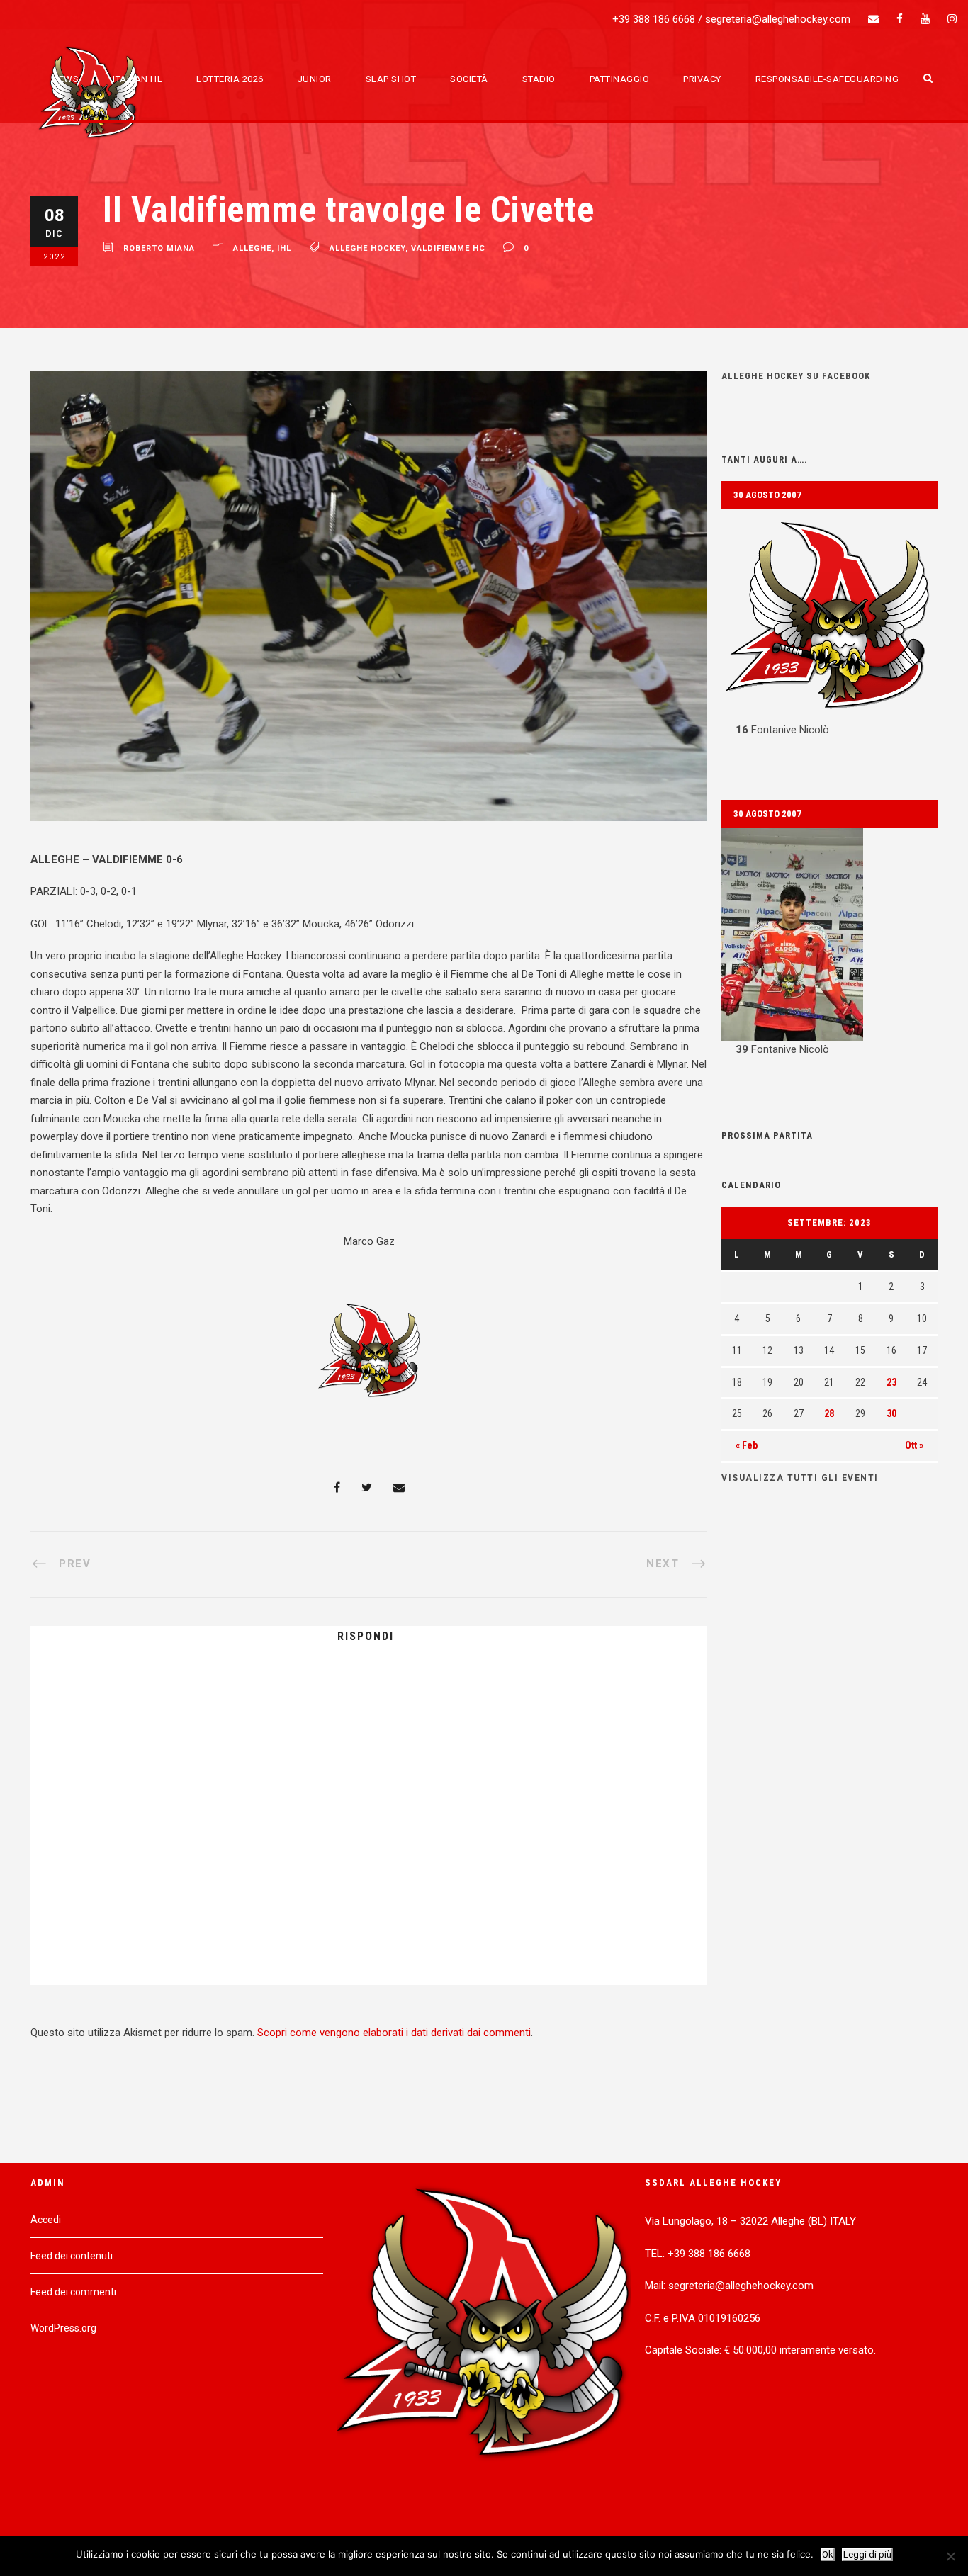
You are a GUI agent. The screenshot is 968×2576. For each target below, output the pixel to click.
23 (891, 1382)
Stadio (539, 79)
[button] (829, 624)
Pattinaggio (620, 79)
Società (469, 79)
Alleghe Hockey (367, 248)
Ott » (914, 1445)
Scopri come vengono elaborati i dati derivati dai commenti (394, 2033)
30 (891, 1413)
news (65, 79)
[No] (950, 2556)
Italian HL (137, 79)
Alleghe (252, 248)
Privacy (702, 79)
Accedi (46, 2220)
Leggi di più (867, 2554)
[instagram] (952, 19)
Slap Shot (391, 79)
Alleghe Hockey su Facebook (796, 376)
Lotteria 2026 (230, 79)
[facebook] (900, 19)
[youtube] (925, 19)
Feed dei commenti (73, 2292)
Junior (315, 79)
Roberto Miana (159, 248)
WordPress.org (63, 2328)
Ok (828, 2554)
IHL (284, 248)
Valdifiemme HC (448, 248)
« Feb (747, 1445)
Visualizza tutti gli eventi (800, 1478)
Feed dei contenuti (72, 2256)
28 (829, 1413)
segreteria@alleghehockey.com (778, 19)
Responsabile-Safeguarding (827, 79)
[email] (873, 19)
